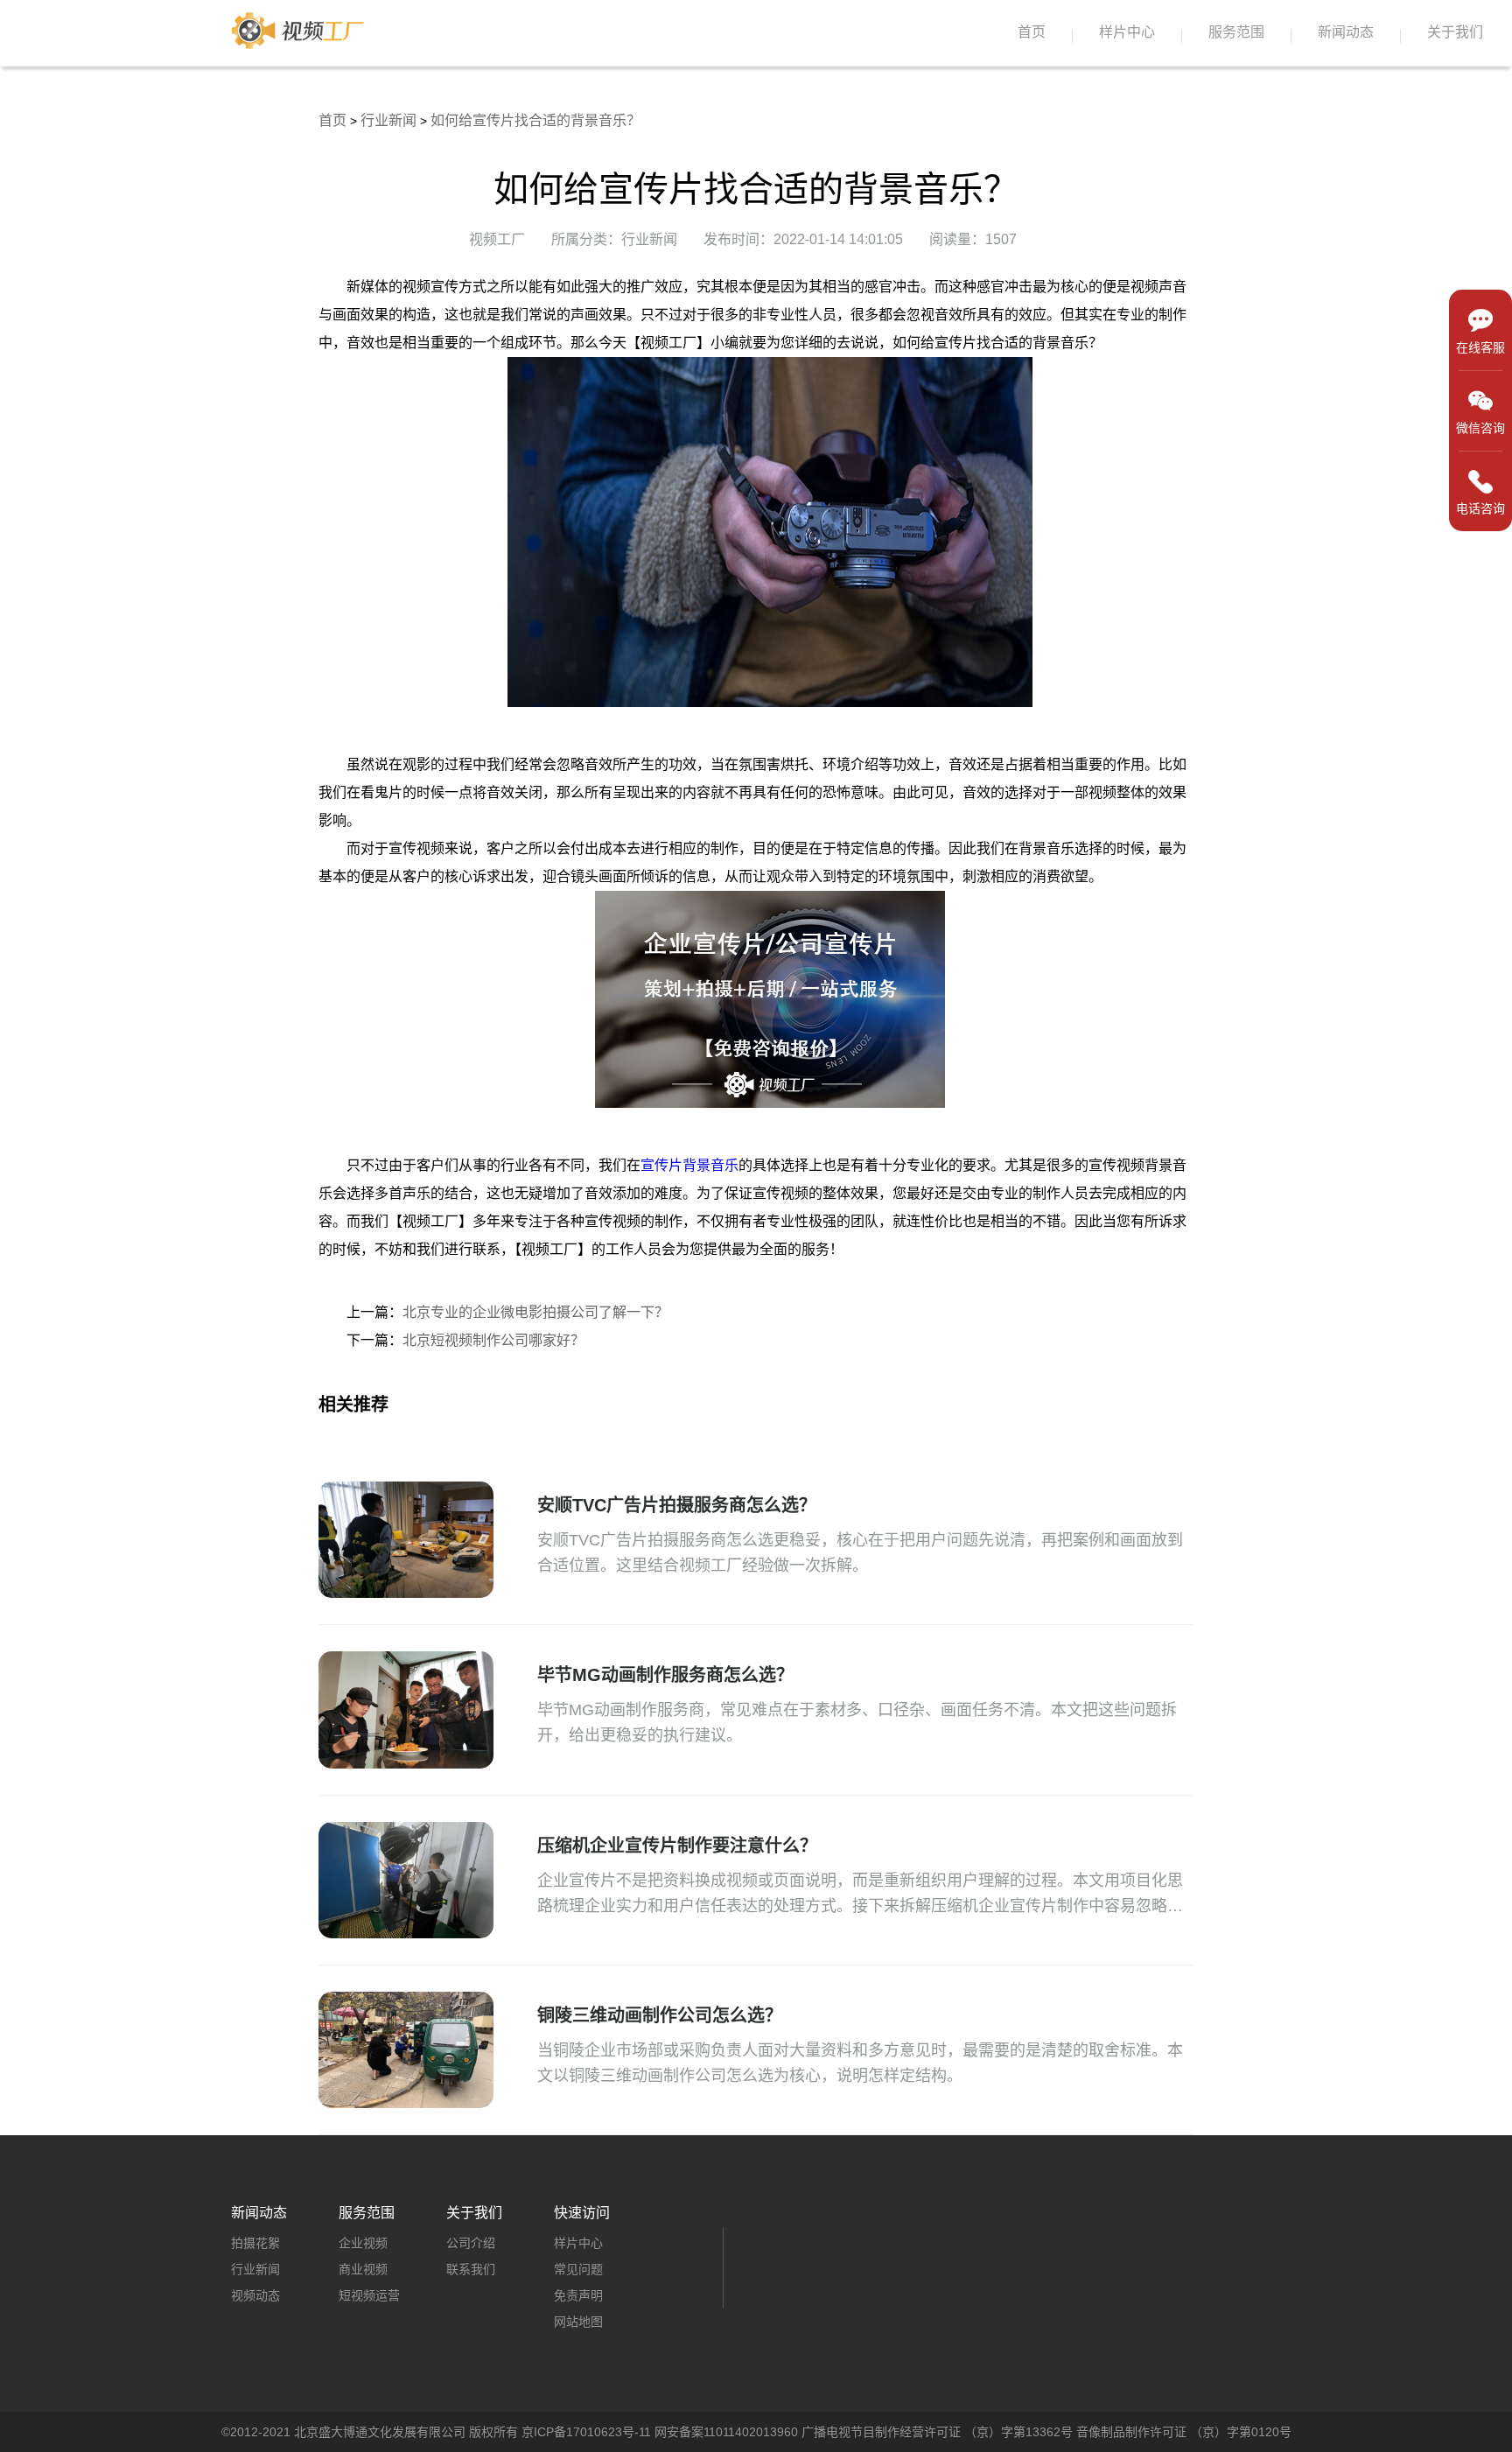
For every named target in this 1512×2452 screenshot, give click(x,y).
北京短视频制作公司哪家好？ (493, 1340)
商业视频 (363, 2269)
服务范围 (1236, 32)
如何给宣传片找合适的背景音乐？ (535, 120)
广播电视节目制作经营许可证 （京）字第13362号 (937, 2432)
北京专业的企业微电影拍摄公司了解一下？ (535, 1312)
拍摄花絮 (255, 2243)
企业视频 (363, 2243)
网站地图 (578, 2322)
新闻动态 (1346, 32)
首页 (1032, 32)
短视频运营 (369, 2295)
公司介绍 (471, 2243)
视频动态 (255, 2295)
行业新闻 (388, 120)
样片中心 (1127, 32)
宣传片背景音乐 (689, 1165)
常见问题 (578, 2269)
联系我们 (471, 2269)
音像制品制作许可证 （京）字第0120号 (1184, 2432)
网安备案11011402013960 (726, 2432)
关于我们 (1455, 32)
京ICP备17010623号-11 (586, 2432)
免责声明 (578, 2295)
